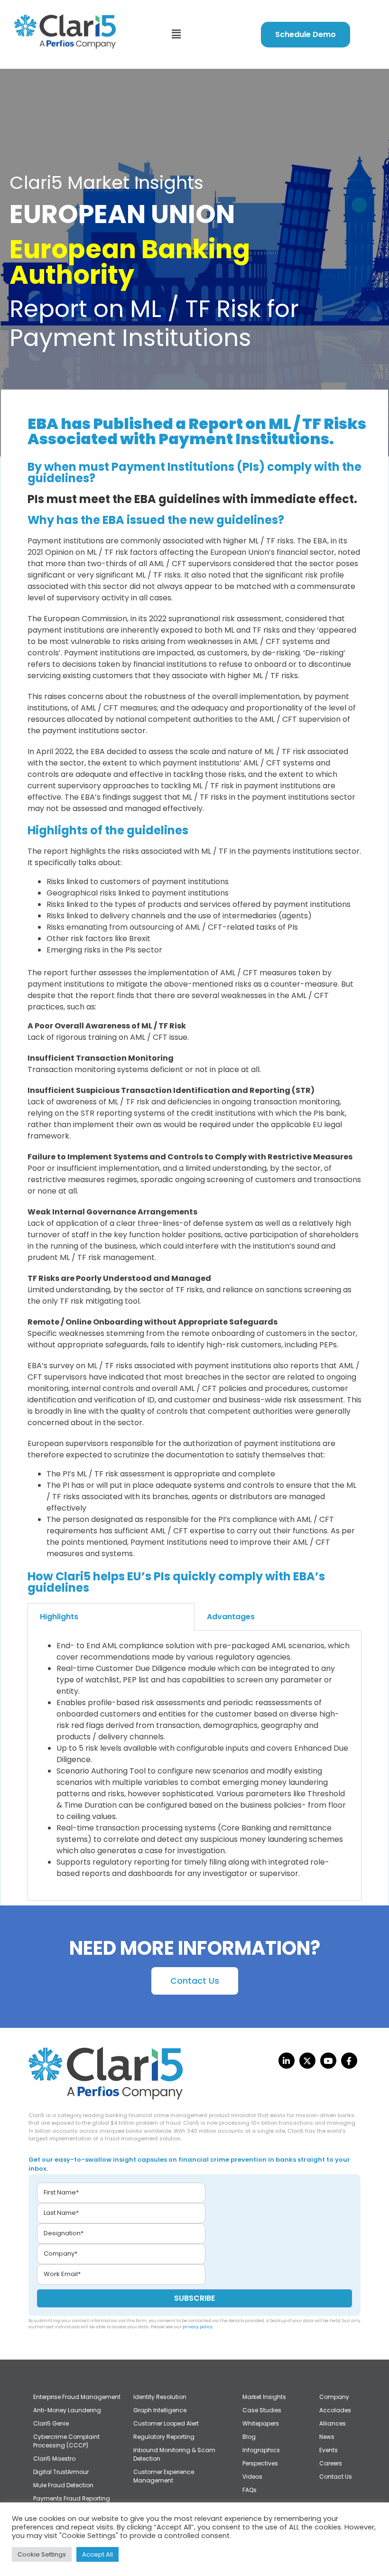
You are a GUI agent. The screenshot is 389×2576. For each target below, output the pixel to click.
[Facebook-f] (349, 2061)
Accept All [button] (97, 2554)
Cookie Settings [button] (42, 2554)
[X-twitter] (307, 2061)
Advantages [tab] (231, 1617)
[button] (176, 34)
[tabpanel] (194, 1766)
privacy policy (198, 2327)
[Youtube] (328, 2061)
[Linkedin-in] (287, 2061)
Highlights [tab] (59, 1617)
